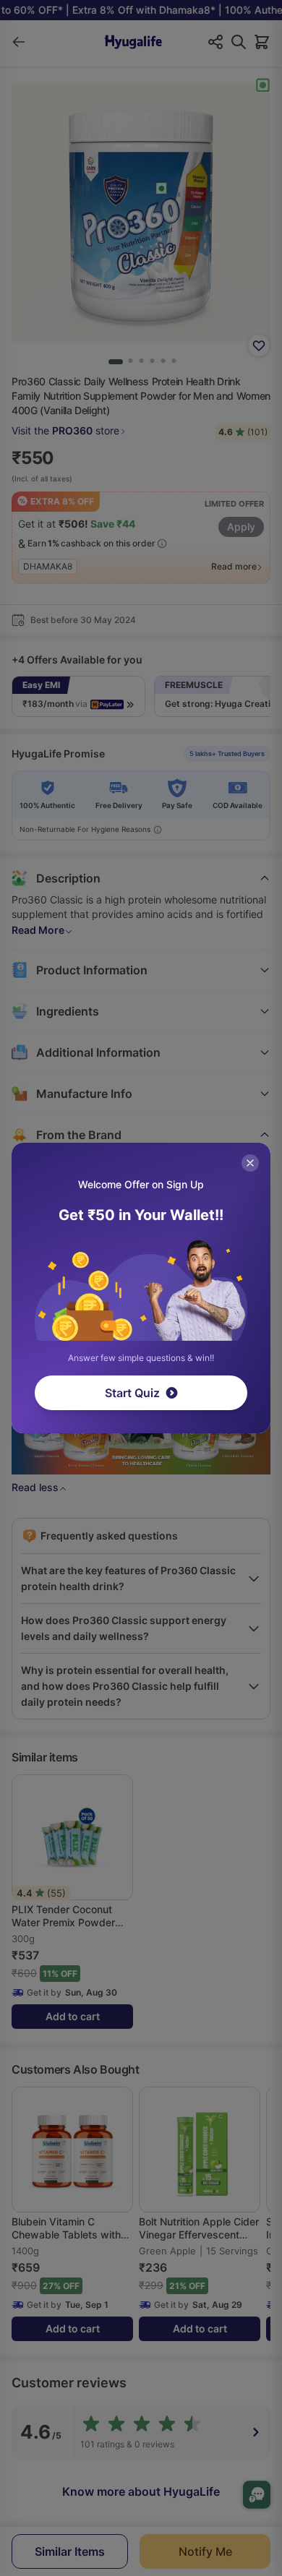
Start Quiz (132, 1393)
